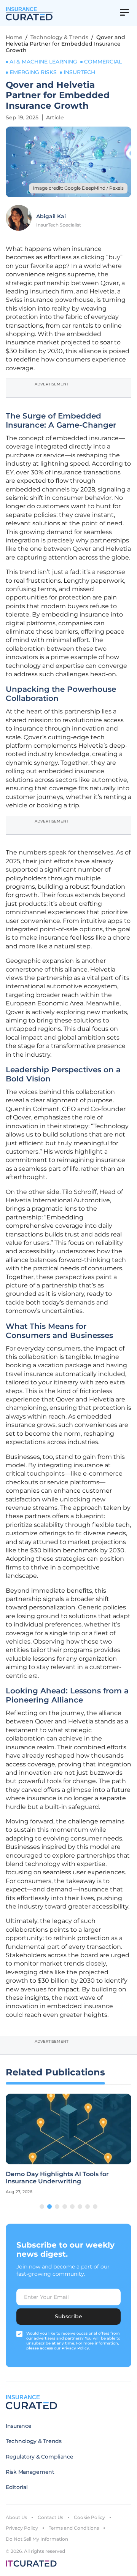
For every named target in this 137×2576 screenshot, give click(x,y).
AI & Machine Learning (43, 62)
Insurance (18, 2426)
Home (14, 37)
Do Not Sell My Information (37, 2539)
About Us (16, 2517)
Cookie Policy (89, 2517)
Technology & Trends (59, 37)
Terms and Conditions (74, 2528)
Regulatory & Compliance (40, 2457)
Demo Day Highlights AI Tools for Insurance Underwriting (57, 2178)
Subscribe (68, 2316)
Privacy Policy (22, 2528)
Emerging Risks (33, 72)
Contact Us (50, 2517)
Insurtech (79, 72)
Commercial (103, 62)
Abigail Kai (51, 216)
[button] (42, 2207)
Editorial (17, 2487)
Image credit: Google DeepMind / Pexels (78, 188)
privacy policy (75, 2348)
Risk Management (30, 2472)
